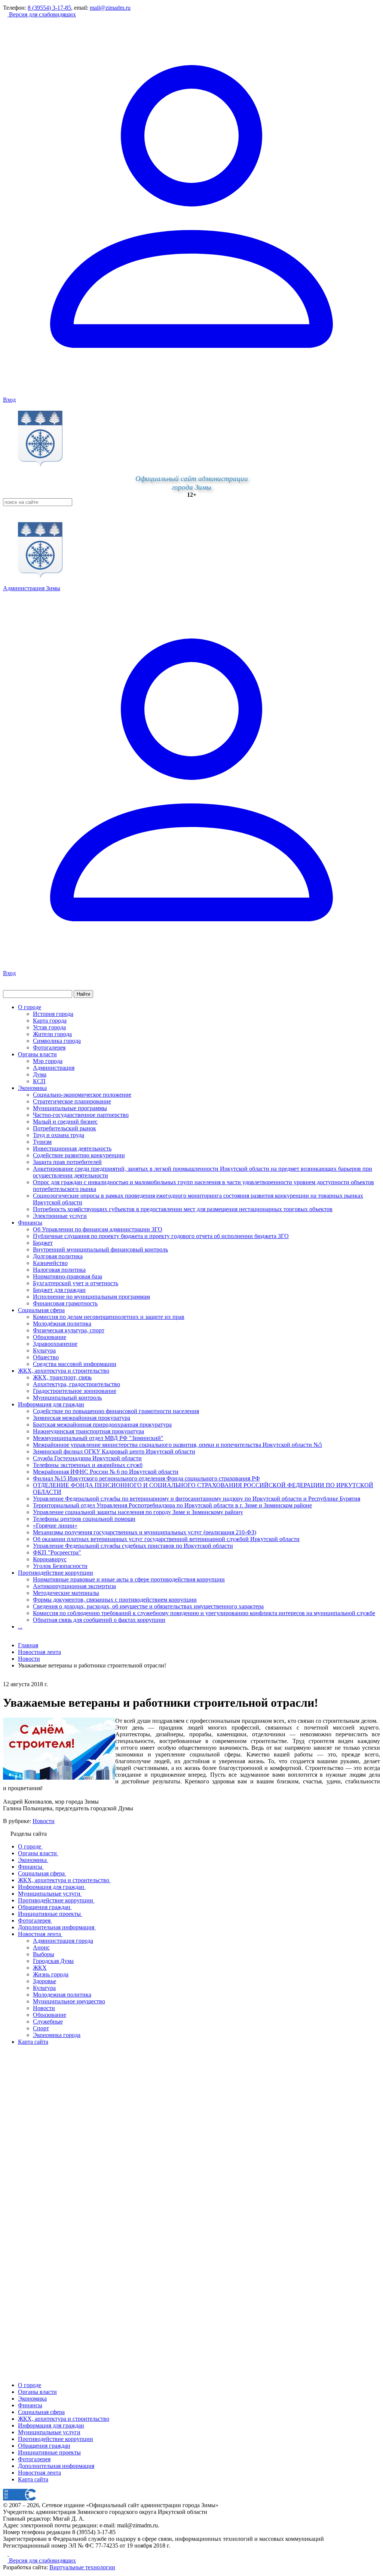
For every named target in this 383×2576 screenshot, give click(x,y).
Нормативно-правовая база (68, 1276)
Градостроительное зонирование (75, 1391)
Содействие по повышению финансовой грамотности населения (116, 1411)
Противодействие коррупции (56, 1573)
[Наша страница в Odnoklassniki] (6, 2554)
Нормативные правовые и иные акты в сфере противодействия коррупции (129, 1579)
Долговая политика (58, 1256)
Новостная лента (39, 1652)
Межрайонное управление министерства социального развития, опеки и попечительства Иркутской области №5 (177, 1445)
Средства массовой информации (75, 1364)
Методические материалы (66, 1593)
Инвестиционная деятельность (72, 1148)
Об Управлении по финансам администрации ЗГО (98, 1229)
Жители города (52, 1034)
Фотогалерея (49, 1047)
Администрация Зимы (32, 588)
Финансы (30, 1223)
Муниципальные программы (70, 1108)
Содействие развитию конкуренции (79, 1155)
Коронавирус (50, 1559)
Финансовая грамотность (65, 1303)
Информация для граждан (51, 1404)
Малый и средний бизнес (65, 1122)
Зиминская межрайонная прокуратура (82, 1418)
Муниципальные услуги (49, 2432)
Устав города (49, 1027)
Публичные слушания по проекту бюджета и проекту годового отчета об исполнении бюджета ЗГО (161, 1236)
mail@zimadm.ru (110, 8)
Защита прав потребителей (67, 1162)
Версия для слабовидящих (42, 14)
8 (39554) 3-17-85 (49, 8)
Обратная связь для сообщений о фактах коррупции (99, 1620)
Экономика (32, 1088)
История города (53, 1014)
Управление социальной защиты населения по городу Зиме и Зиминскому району (138, 1512)
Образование (50, 1337)
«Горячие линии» (55, 1526)
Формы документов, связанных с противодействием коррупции (115, 1600)
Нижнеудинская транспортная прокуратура (88, 1431)
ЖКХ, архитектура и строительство (64, 1371)
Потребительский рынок (65, 1128)
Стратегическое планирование (72, 1101)
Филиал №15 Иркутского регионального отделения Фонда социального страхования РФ (146, 1478)
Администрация (54, 1068)
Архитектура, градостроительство (76, 1384)
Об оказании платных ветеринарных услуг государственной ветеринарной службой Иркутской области (166, 1539)
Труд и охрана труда (59, 1135)
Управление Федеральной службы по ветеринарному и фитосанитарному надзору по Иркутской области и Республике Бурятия (197, 1499)
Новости (44, 1821)
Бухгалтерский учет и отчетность (76, 1283)
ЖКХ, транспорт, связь (62, 1377)
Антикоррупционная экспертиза (74, 1586)
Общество (46, 1357)
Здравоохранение (55, 1344)
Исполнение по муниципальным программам (91, 1297)
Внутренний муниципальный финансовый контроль (100, 1249)
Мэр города (48, 1061)
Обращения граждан (44, 2446)
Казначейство (50, 1263)
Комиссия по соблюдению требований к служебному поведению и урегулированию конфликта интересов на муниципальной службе (204, 1613)
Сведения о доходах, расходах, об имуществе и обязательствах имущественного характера (148, 1606)
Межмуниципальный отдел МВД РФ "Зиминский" (98, 1438)
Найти (83, 994)
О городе (30, 1007)
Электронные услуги (60, 1216)
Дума (40, 1074)
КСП (39, 1081)
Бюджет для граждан (59, 1290)
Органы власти (37, 1054)
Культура (44, 1350)
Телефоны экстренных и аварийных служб (88, 1465)
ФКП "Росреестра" (57, 1552)
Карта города (50, 1021)
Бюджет (43, 1243)
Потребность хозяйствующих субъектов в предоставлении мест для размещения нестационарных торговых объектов (183, 1209)
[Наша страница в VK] (11, 2554)
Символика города (57, 1041)
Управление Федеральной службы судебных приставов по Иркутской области (133, 1546)
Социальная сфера (41, 1310)
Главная (28, 1645)
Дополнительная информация (56, 2466)
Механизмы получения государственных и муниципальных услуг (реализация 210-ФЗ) (145, 1532)
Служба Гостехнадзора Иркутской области (87, 1458)
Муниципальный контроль (67, 1398)
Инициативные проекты (49, 2452)
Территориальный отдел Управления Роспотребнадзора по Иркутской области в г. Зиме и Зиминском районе (172, 1505)
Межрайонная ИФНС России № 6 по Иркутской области (106, 1472)
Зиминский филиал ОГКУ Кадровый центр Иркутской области (114, 1451)
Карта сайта (33, 2479)
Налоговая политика (59, 1270)
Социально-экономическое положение (82, 1095)
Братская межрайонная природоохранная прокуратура (102, 1425)
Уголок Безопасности (60, 1566)
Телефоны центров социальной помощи (84, 1519)
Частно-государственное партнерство (81, 1115)
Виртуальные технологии (82, 2567)
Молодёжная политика (62, 1324)
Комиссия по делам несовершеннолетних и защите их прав (109, 1317)
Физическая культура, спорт (69, 1330)
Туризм (42, 1142)
